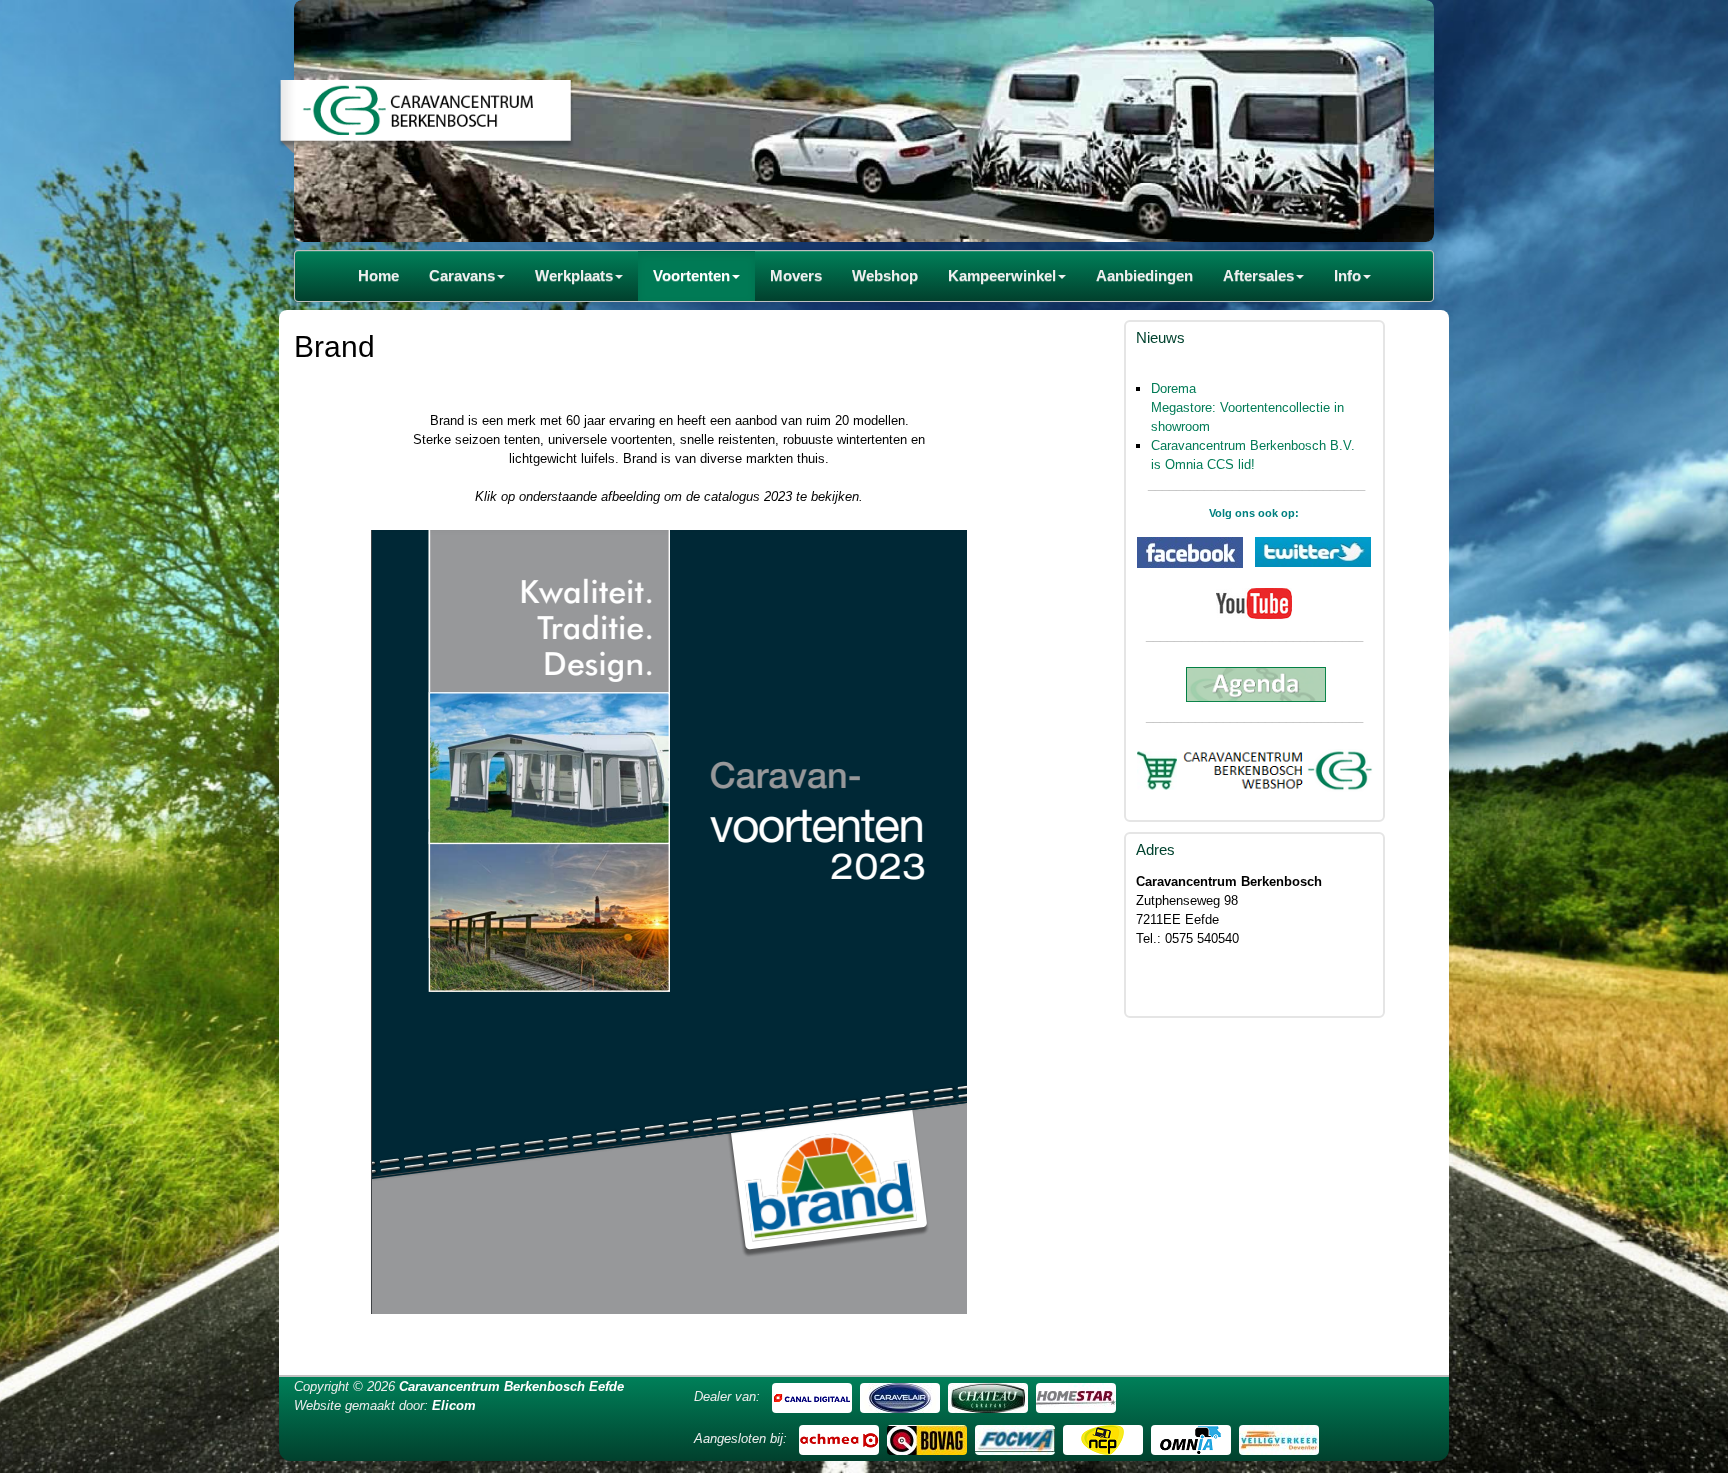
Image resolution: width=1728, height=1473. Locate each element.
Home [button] (378, 276)
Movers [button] (796, 276)
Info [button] (1347, 276)
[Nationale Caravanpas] (1103, 1438)
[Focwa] (1015, 1438)
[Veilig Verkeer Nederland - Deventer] (1279, 1438)
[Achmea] (839, 1438)
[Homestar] (1076, 1396)
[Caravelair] (900, 1396)
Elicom (454, 1405)
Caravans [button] (462, 276)
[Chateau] (988, 1396)
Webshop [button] (885, 276)
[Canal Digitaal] (812, 1396)
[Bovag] (927, 1438)
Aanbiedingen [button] (1144, 276)
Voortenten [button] (691, 276)
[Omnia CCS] (1191, 1438)
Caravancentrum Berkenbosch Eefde (511, 1386)
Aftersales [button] (1258, 276)
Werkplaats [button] (574, 276)
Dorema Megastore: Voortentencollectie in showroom (1247, 407)
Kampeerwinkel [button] (1002, 276)
